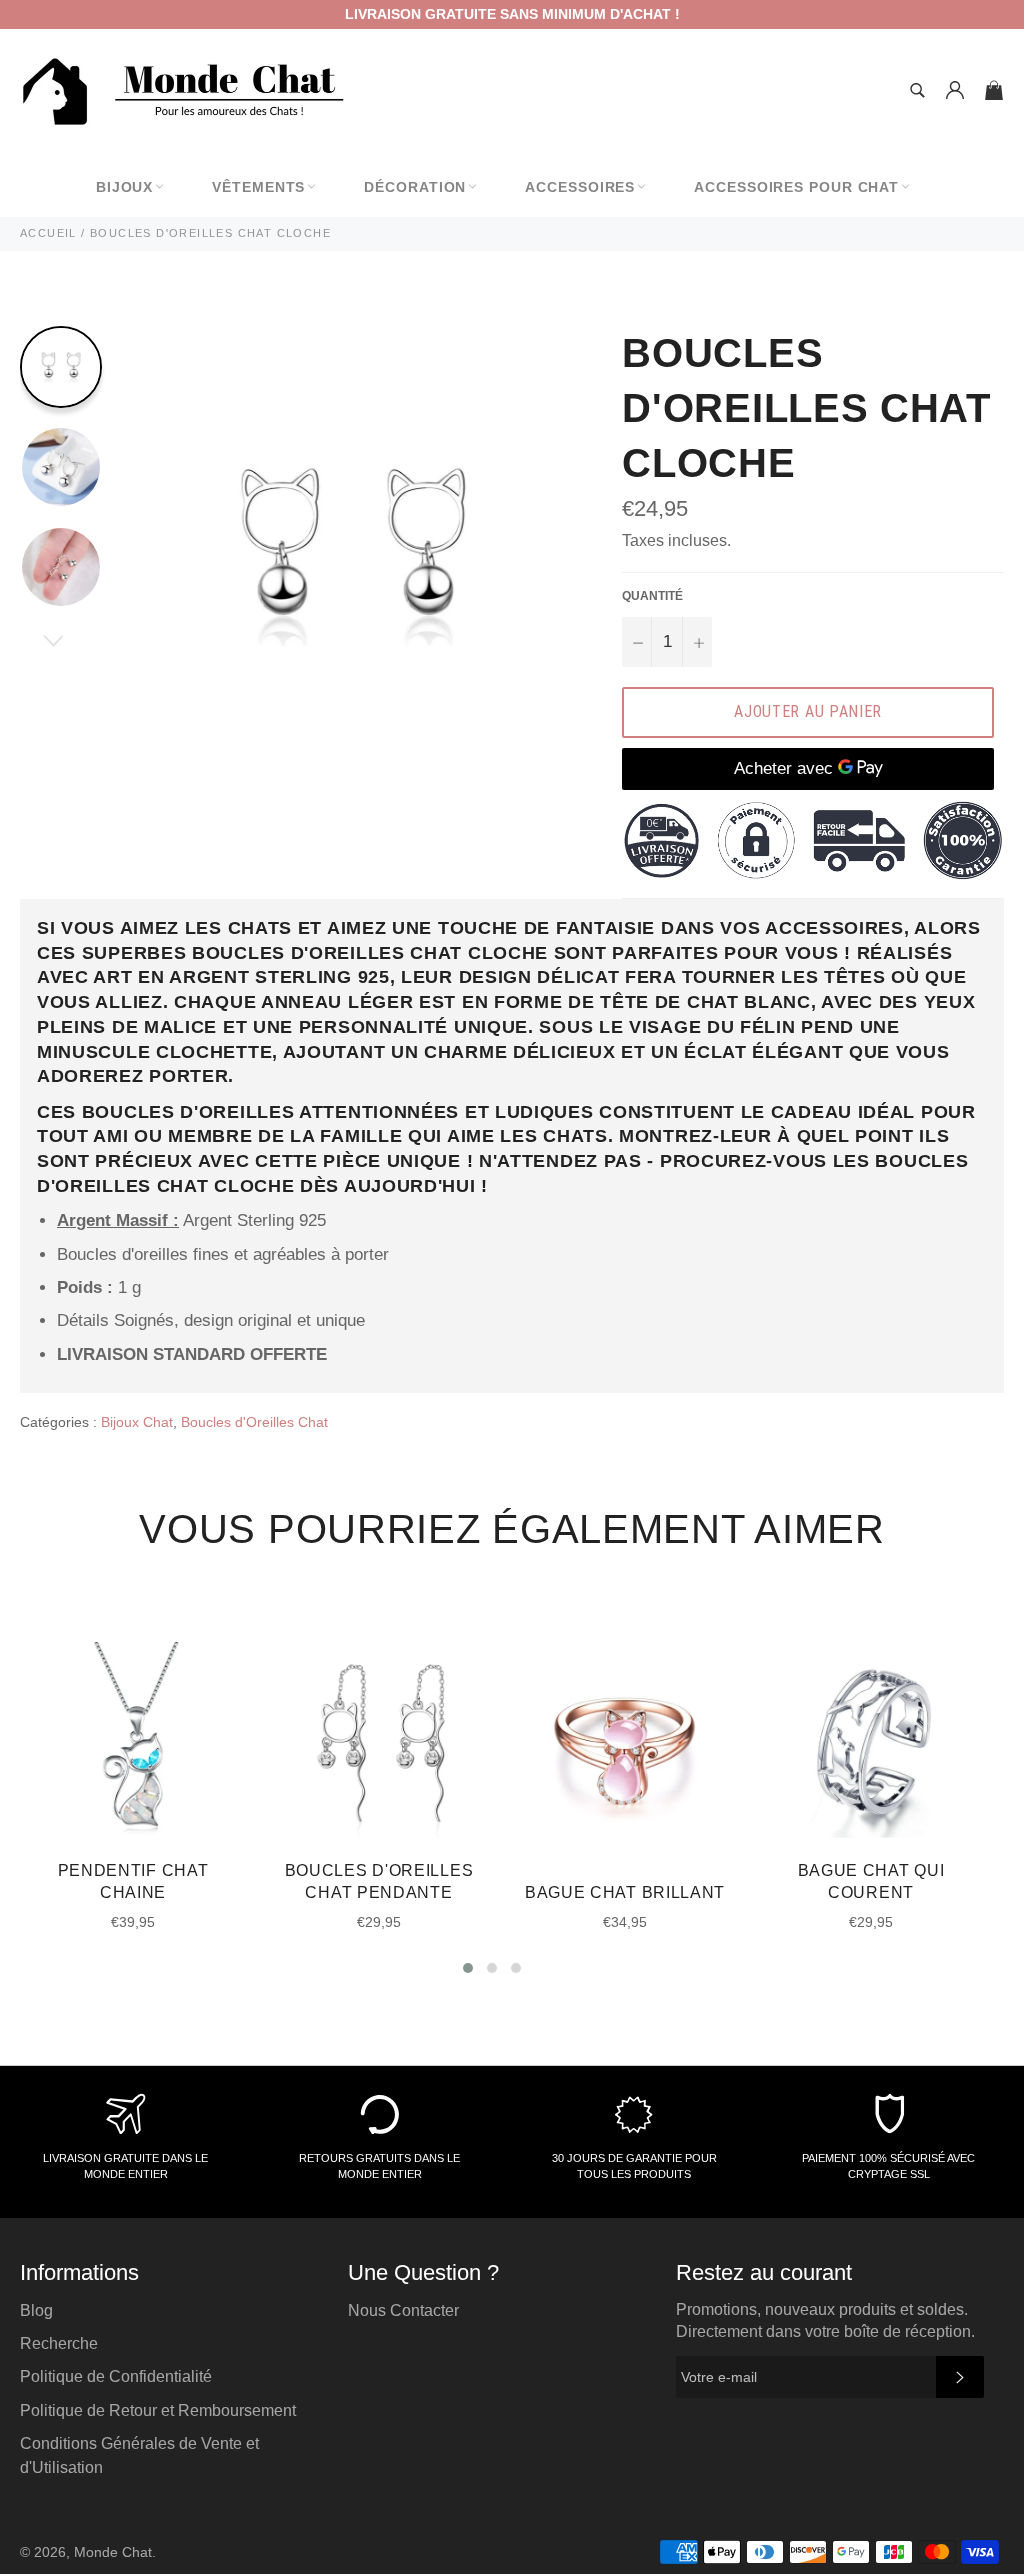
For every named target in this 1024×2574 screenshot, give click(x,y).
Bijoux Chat (137, 1422)
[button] (468, 1968)
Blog (36, 2310)
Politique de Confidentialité (116, 2376)
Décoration (415, 187)
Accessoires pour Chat (796, 187)
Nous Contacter (403, 2310)
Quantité (652, 596)
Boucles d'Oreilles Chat (254, 1422)
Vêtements (258, 187)
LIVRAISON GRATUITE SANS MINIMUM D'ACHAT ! (512, 14)
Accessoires (580, 187)
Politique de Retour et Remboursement (158, 2410)
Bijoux (124, 187)
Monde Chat (113, 2552)
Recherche (59, 2343)
